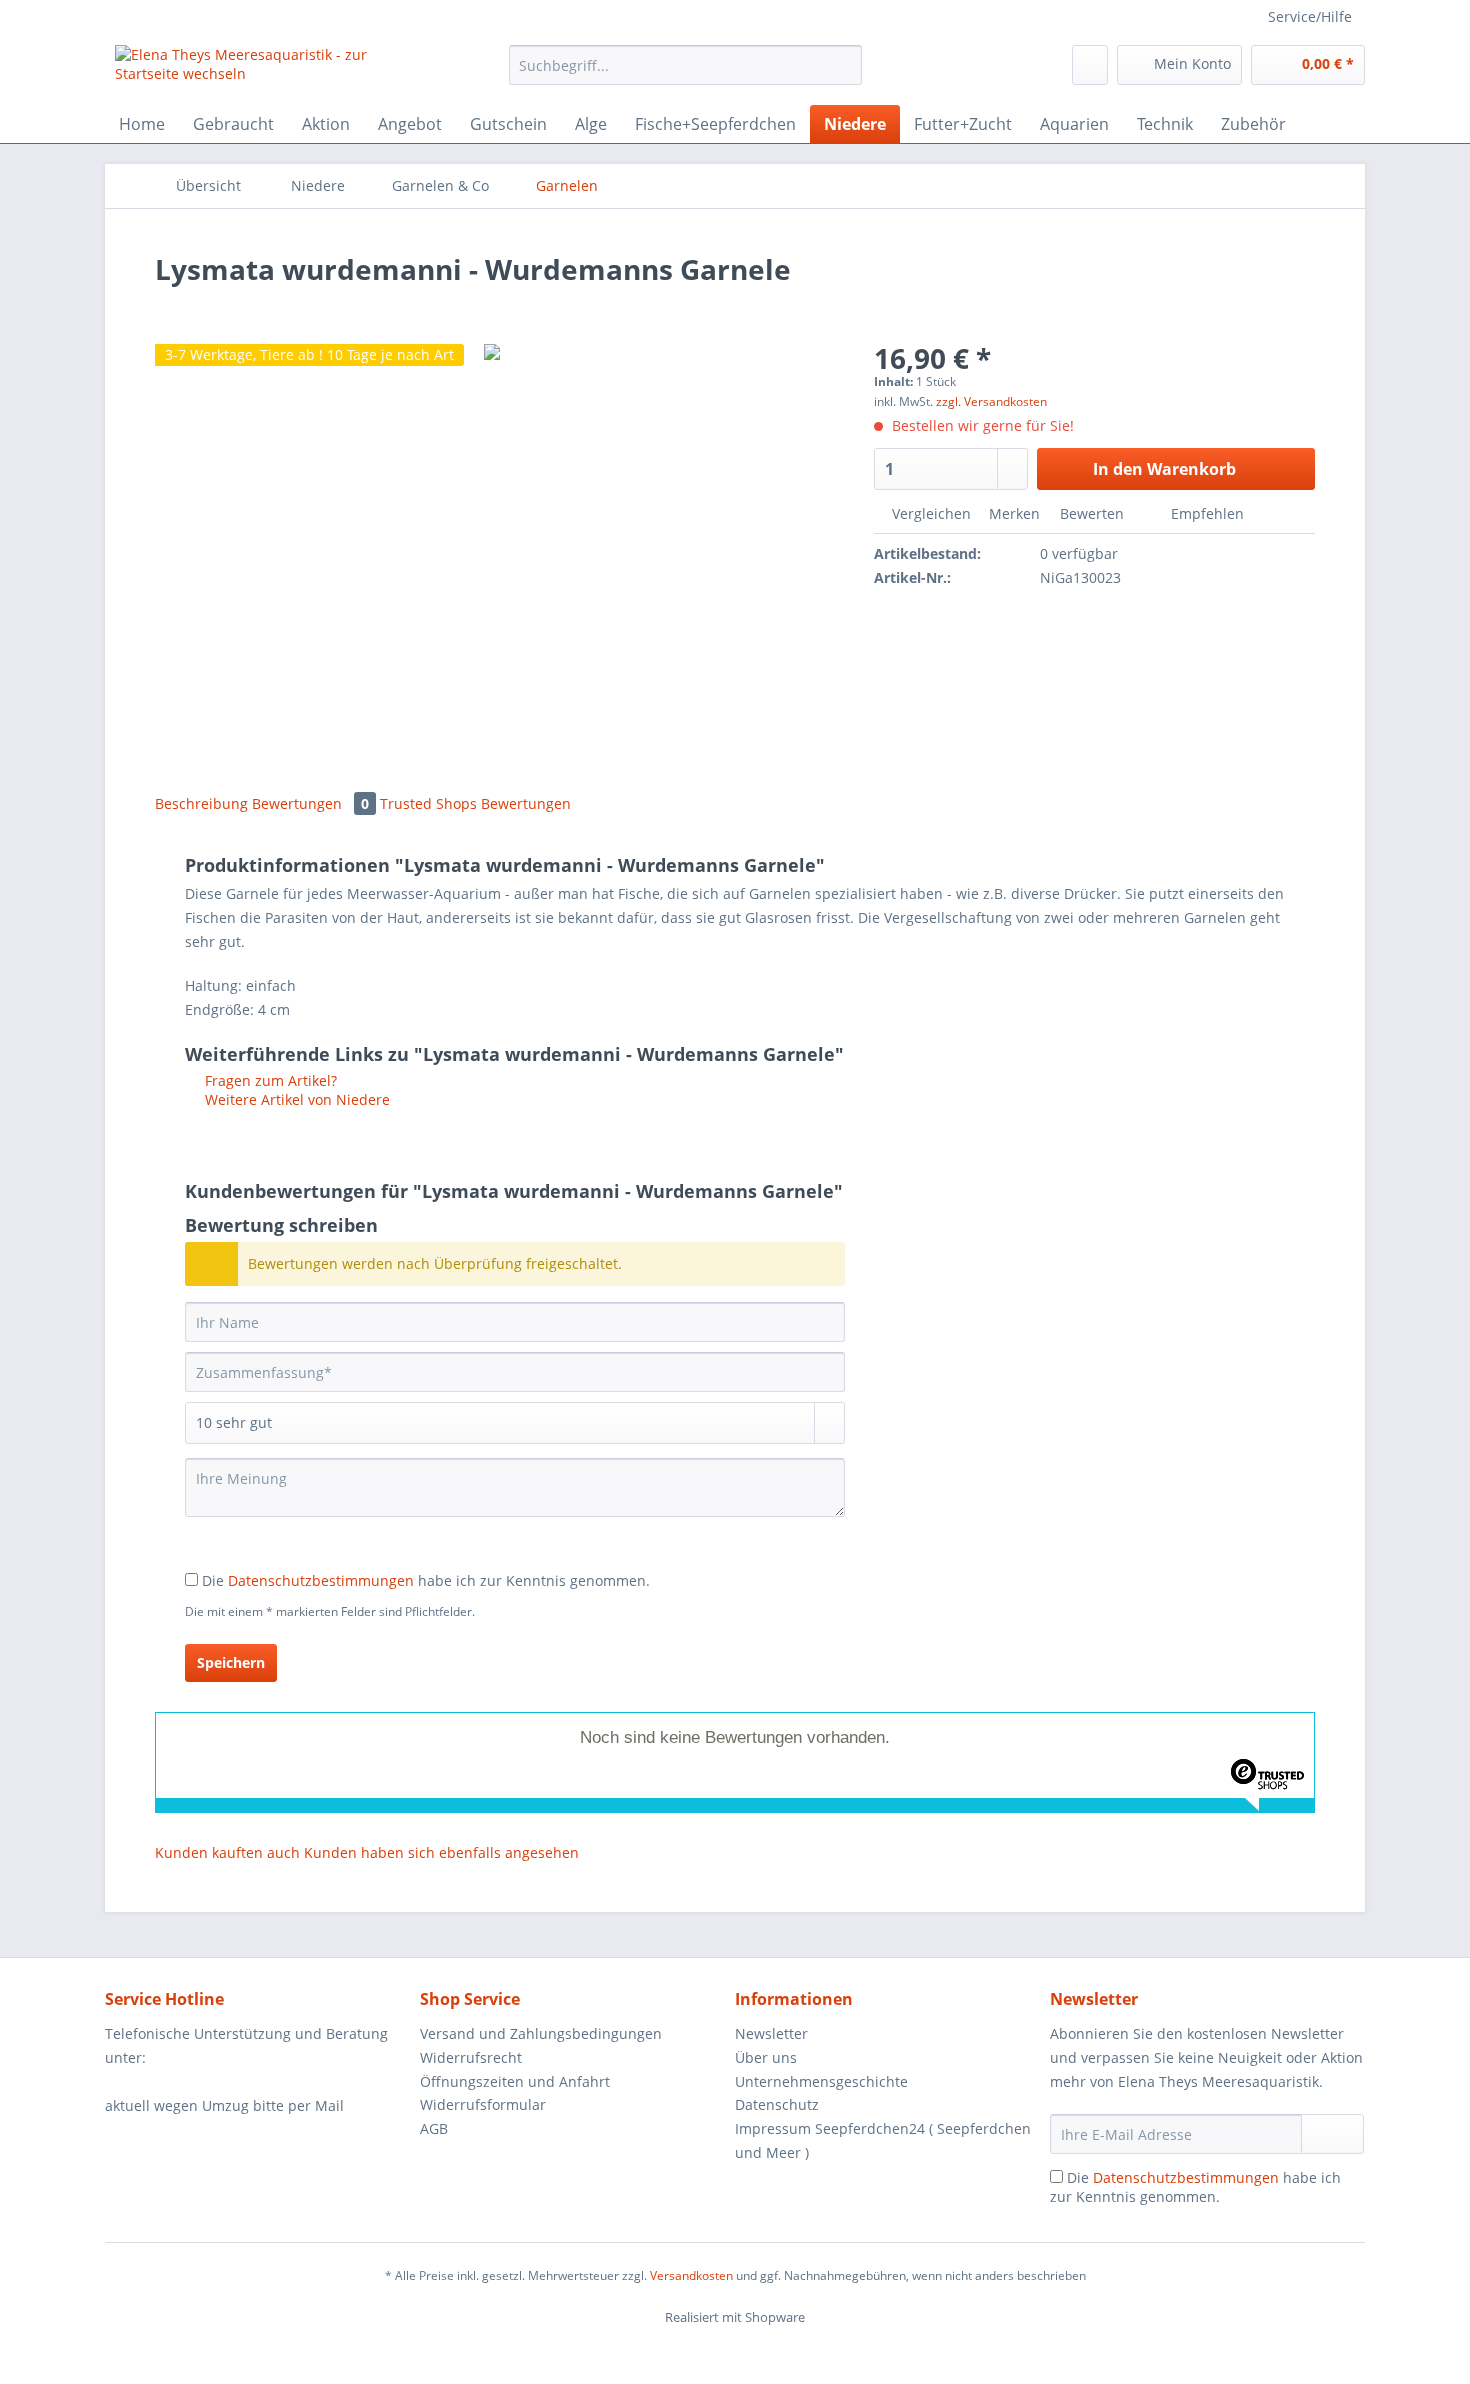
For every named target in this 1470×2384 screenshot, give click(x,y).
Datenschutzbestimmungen (321, 1580)
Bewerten (1092, 513)
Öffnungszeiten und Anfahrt (515, 2081)
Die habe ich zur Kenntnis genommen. (426, 1580)
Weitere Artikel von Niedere (295, 1099)
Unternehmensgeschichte (821, 2081)
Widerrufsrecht (471, 2057)
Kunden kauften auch (227, 1852)
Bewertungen (310, 803)
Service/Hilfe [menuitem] (1310, 16)
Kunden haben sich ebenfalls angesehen (441, 1852)
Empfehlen (1205, 513)
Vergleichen (929, 513)
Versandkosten (691, 2275)
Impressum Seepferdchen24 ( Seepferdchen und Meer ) (883, 2140)
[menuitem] (685, 74)
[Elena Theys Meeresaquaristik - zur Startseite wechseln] (266, 70)
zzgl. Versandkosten (991, 401)
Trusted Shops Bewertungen (475, 803)
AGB (434, 2128)
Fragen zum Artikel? (269, 1080)
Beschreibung (201, 803)
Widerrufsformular (483, 2104)
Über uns (766, 2057)
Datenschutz (777, 2104)
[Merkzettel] (1090, 65)
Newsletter (771, 2033)
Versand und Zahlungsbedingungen (541, 2033)
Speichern (231, 1662)
